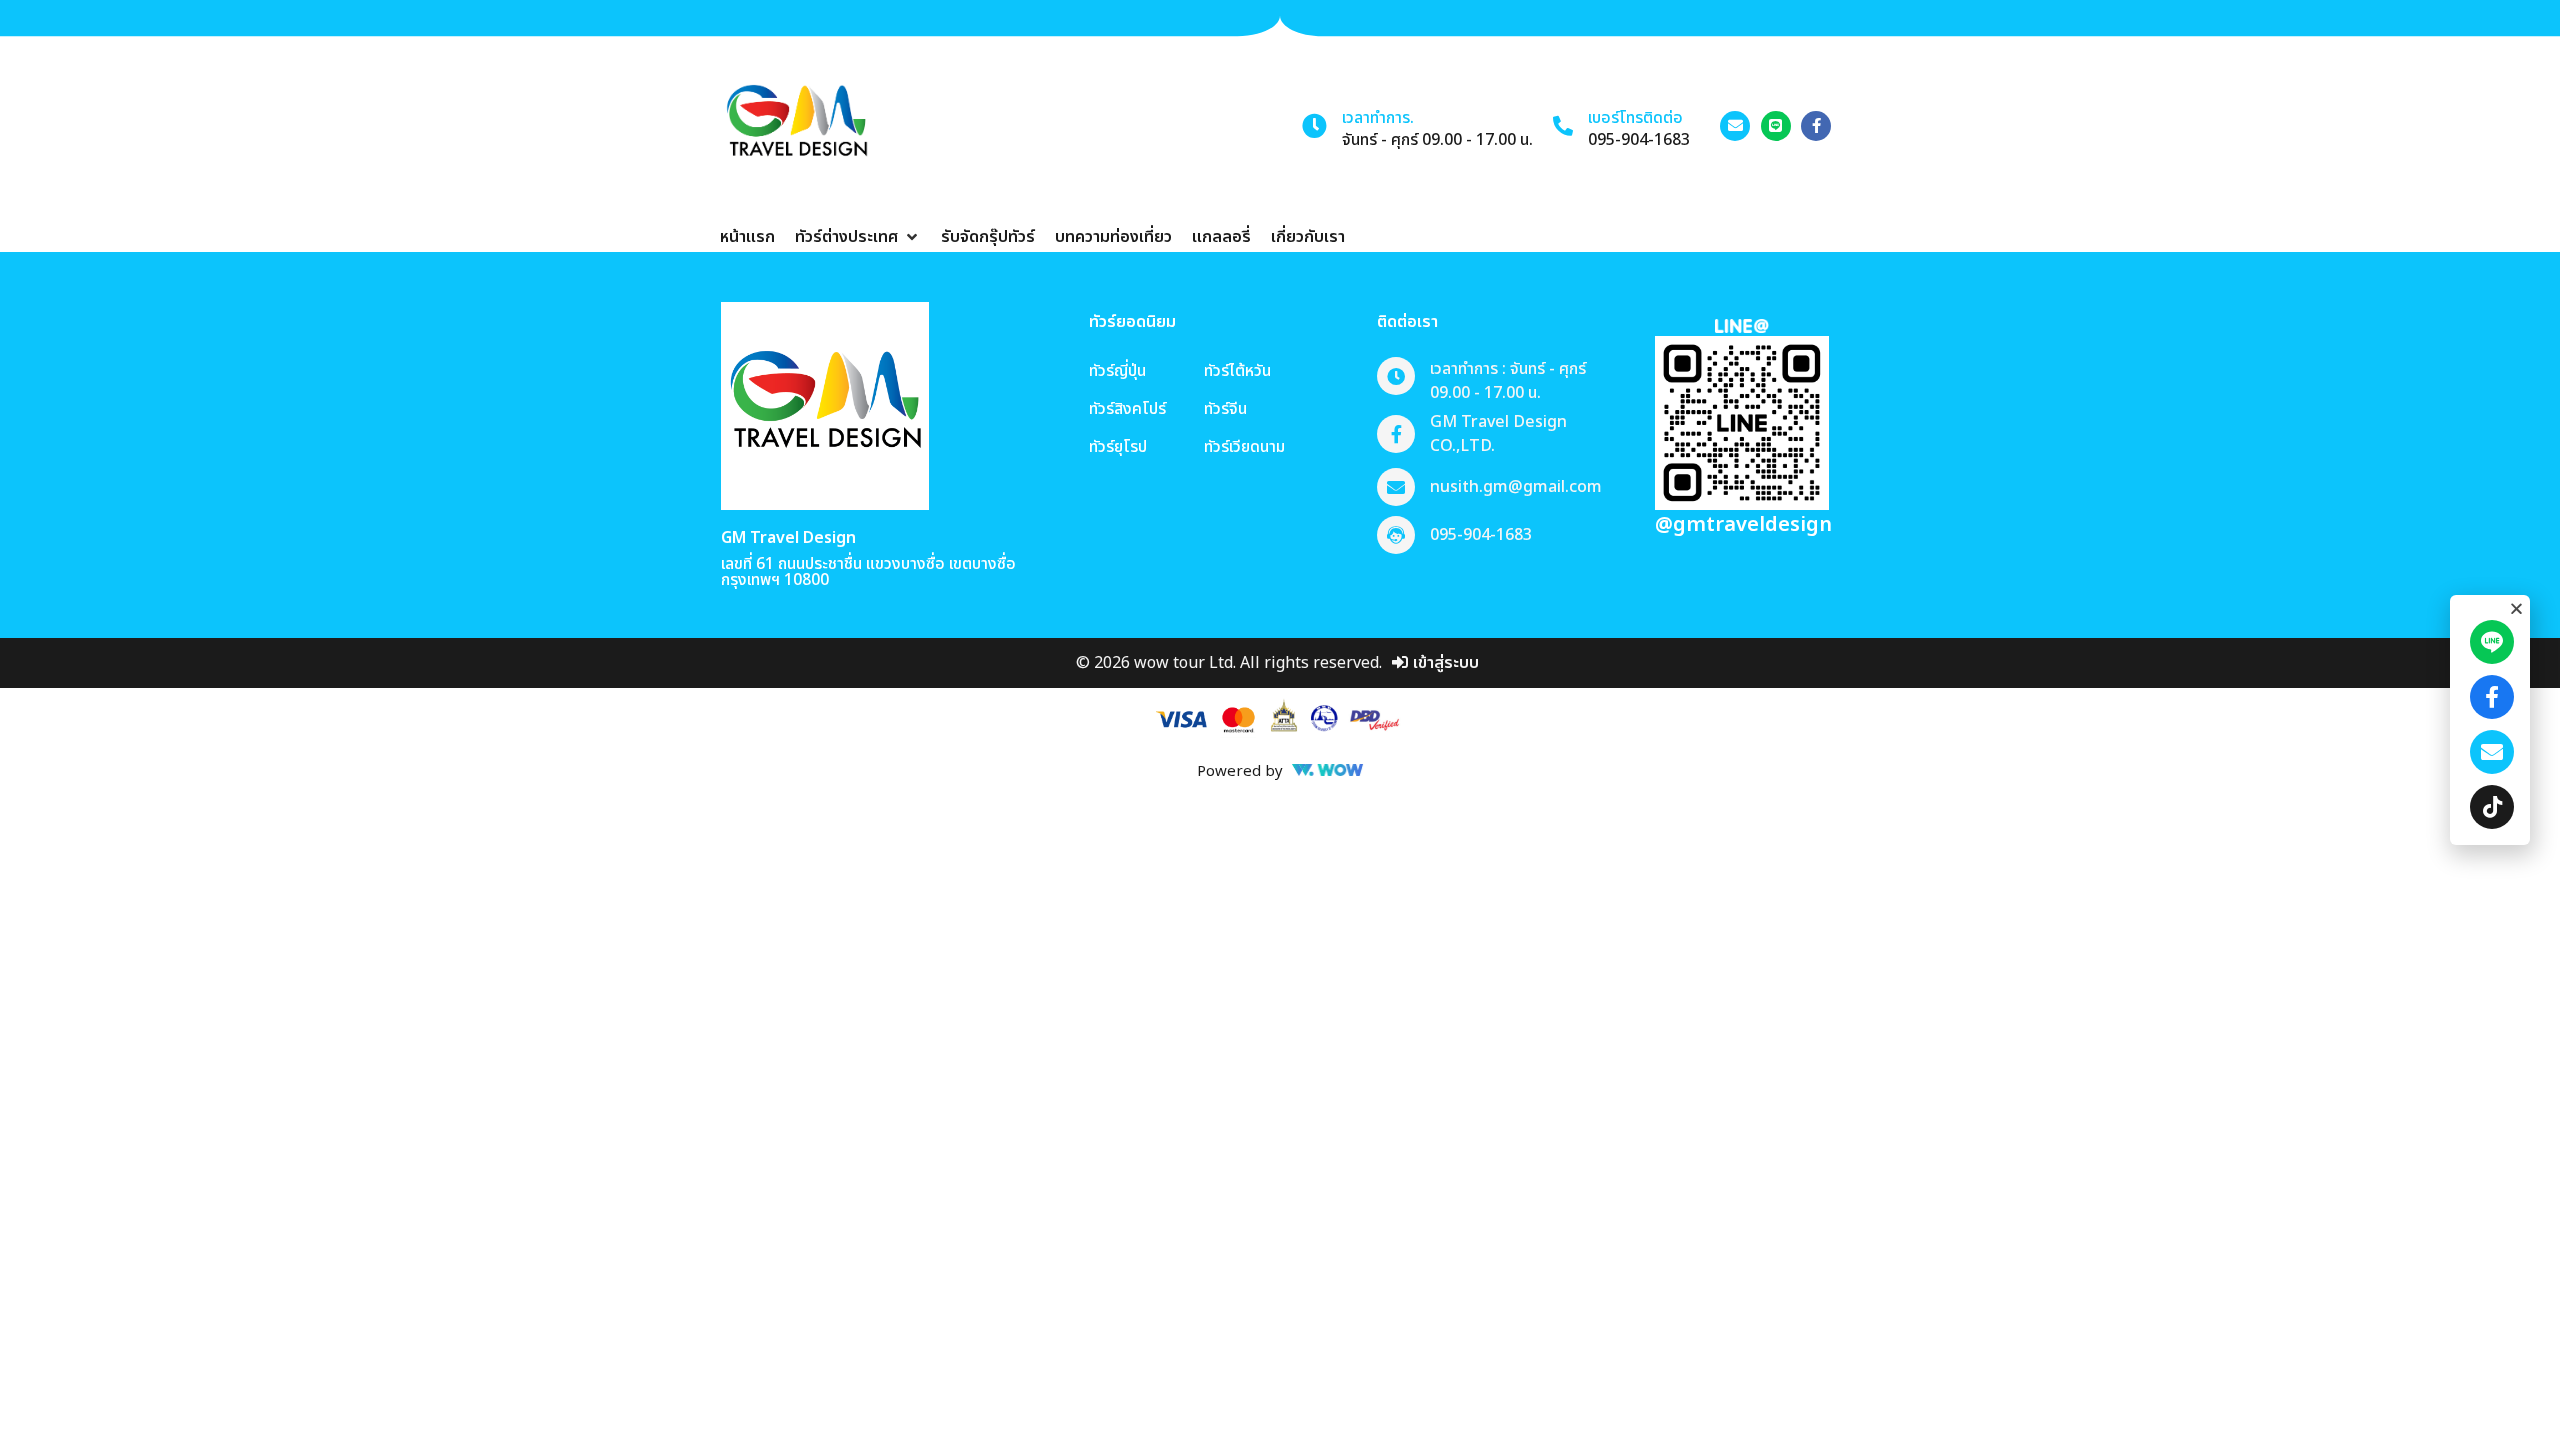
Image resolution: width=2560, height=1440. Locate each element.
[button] (858, 237)
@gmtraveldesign (1743, 525)
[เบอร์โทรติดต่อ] (1563, 126)
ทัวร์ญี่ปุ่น (1117, 371)
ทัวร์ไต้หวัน (1237, 371)
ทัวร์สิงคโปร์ (1127, 409)
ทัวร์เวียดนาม (1244, 447)
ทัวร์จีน (1225, 409)
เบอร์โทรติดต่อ (1635, 118)
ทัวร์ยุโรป (1118, 447)
